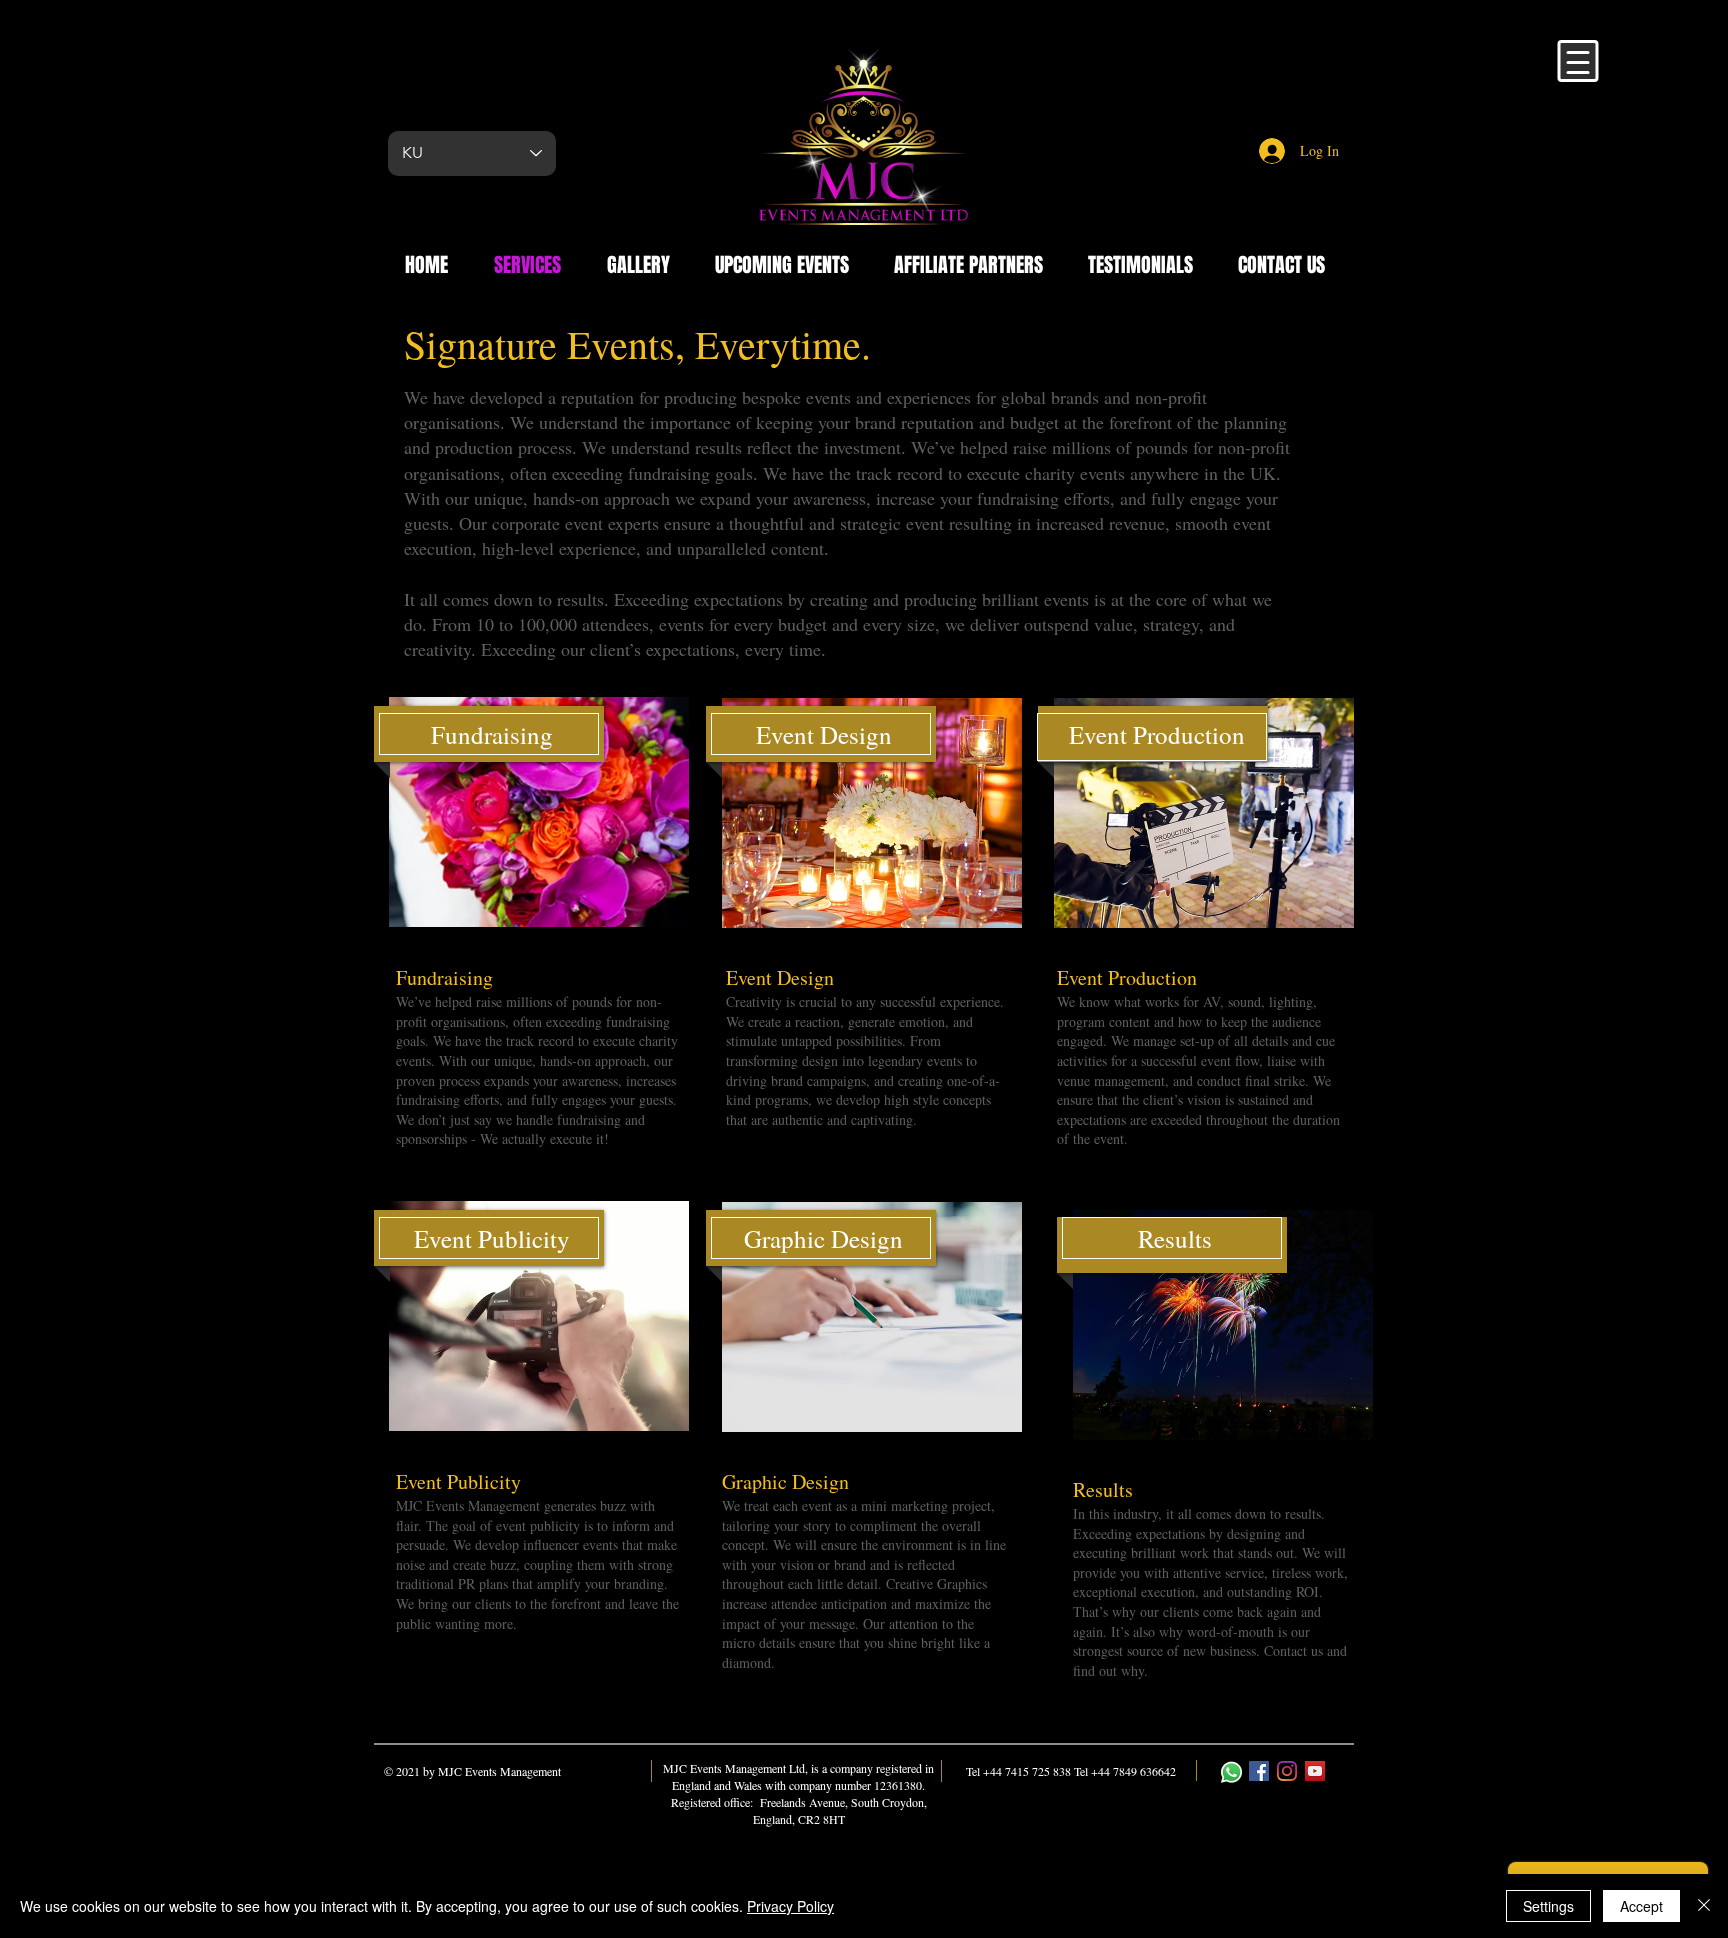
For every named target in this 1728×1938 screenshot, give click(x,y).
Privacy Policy (790, 1906)
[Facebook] (1259, 1771)
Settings (1548, 1906)
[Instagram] (1287, 1771)
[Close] (1704, 1906)
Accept (1641, 1906)
